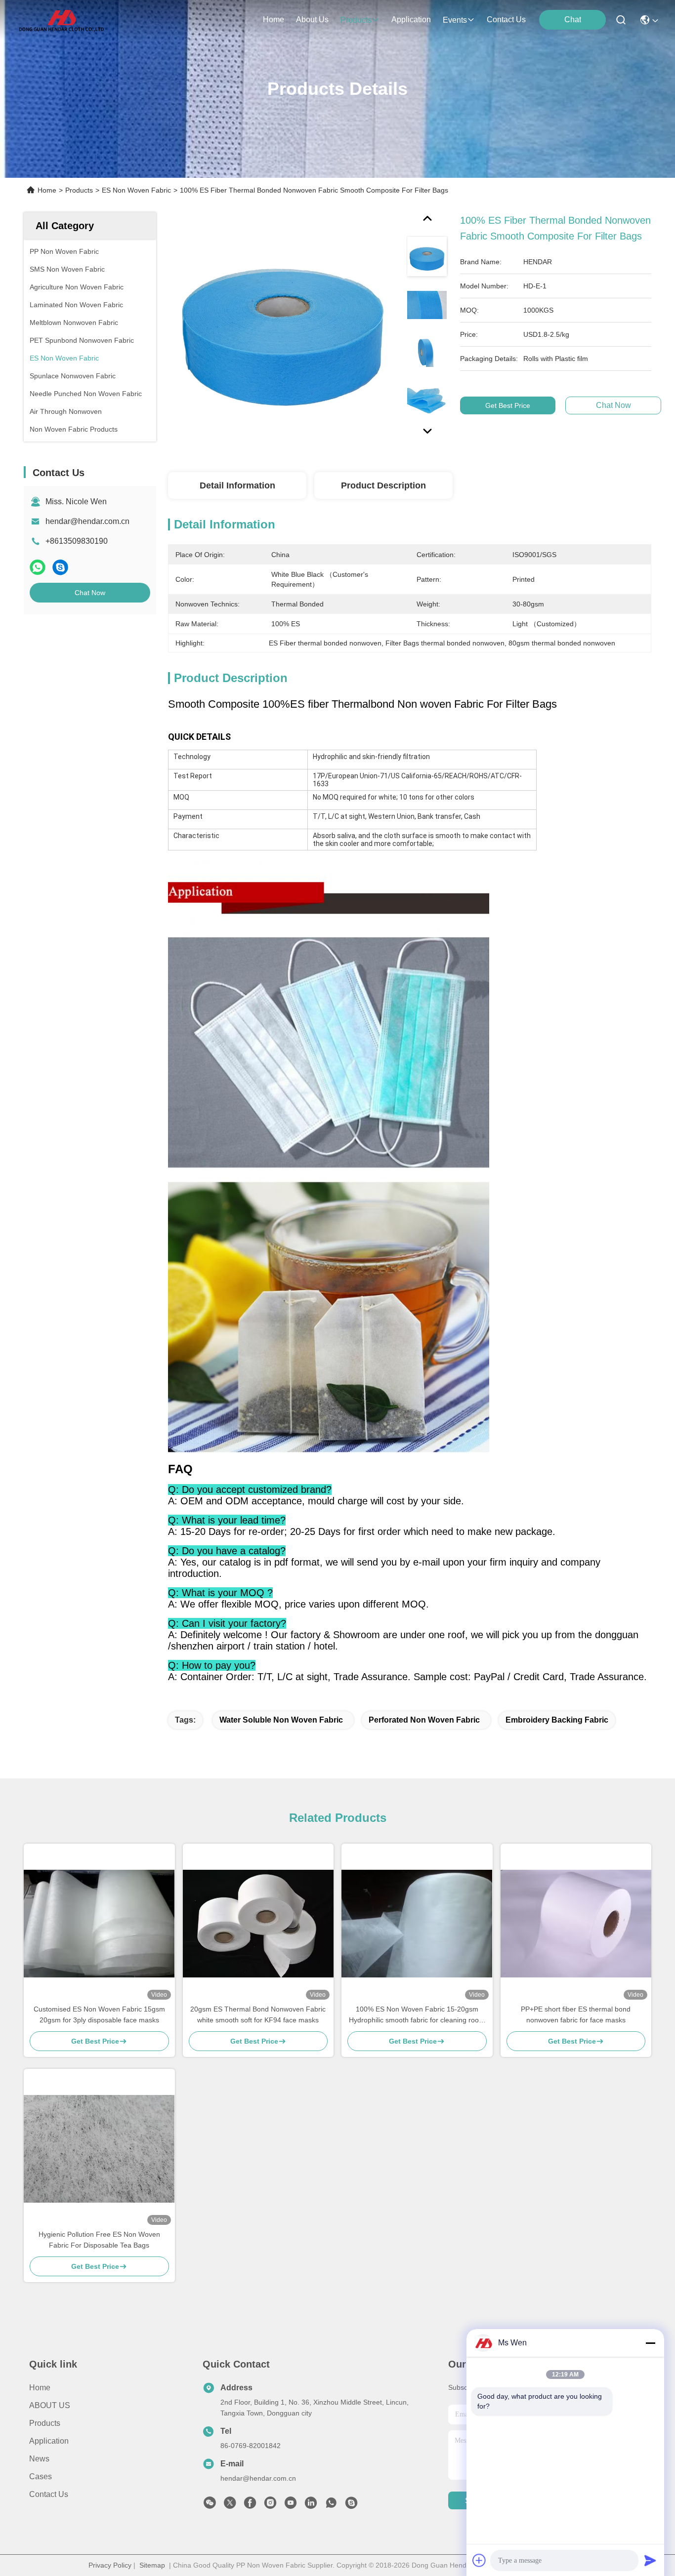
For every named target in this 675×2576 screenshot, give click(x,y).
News (39, 2459)
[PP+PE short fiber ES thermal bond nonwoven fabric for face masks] (576, 1924)
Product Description (383, 485)
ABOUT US (50, 2405)
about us (312, 20)
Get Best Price (508, 405)
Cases (41, 2476)
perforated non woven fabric (424, 1720)
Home (274, 20)
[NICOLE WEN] (351, 2505)
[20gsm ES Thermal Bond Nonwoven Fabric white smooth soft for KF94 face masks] (258, 1924)
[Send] (650, 2560)
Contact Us (49, 2494)
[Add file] (479, 2560)
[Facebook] (250, 2505)
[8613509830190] (331, 2505)
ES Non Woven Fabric (136, 190)
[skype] (60, 567)
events (455, 20)
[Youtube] (291, 2505)
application (411, 20)
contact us (506, 20)
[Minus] (650, 2343)
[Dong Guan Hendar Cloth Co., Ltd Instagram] (270, 2505)
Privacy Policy (110, 2565)
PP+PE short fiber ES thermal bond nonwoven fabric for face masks (576, 2014)
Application (49, 2441)
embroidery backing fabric (557, 1720)
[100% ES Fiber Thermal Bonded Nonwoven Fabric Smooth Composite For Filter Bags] (283, 327)
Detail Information (237, 485)
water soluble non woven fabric (281, 1720)
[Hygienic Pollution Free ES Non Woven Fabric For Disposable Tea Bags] (99, 2149)
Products (79, 190)
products (356, 20)
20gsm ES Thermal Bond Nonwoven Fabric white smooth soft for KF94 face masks (258, 2014)
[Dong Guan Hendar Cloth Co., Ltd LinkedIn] (311, 2505)
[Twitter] (230, 2505)
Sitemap (152, 2565)
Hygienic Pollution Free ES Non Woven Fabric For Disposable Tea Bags (99, 2240)
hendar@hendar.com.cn (87, 521)
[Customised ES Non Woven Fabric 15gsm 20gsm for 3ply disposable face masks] (99, 1924)
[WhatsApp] (38, 567)
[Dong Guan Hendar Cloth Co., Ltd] (61, 20)
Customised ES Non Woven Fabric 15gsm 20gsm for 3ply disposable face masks (99, 2014)
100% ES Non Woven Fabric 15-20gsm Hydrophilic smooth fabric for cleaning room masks (417, 2015)
